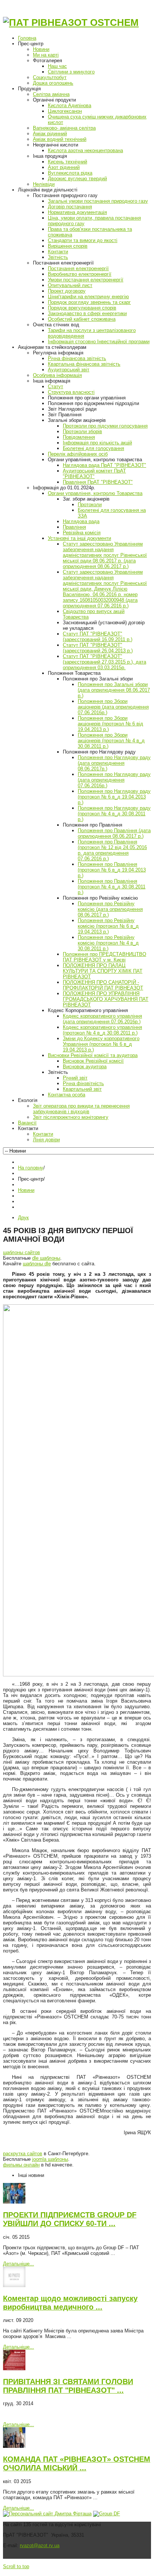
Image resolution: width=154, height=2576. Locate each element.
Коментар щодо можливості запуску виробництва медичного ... (70, 2303)
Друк (23, 1218)
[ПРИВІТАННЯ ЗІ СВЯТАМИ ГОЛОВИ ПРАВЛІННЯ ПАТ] (14, 2369)
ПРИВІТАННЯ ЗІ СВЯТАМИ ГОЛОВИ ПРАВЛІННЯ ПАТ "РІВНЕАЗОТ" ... (68, 2386)
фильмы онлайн (21, 2165)
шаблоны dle (37, 1264)
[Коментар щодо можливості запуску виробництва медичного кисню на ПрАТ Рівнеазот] (14, 2285)
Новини (26, 1190)
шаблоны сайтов (21, 1252)
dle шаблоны (46, 1258)
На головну (31, 1168)
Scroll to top (16, 2566)
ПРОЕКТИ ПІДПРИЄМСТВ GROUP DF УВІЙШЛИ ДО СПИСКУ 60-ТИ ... (70, 2219)
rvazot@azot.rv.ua (40, 2545)
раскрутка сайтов (23, 2154)
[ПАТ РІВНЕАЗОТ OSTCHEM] (71, 22)
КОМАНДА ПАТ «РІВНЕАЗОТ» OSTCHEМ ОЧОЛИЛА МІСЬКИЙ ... (77, 2463)
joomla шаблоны (50, 2159)
